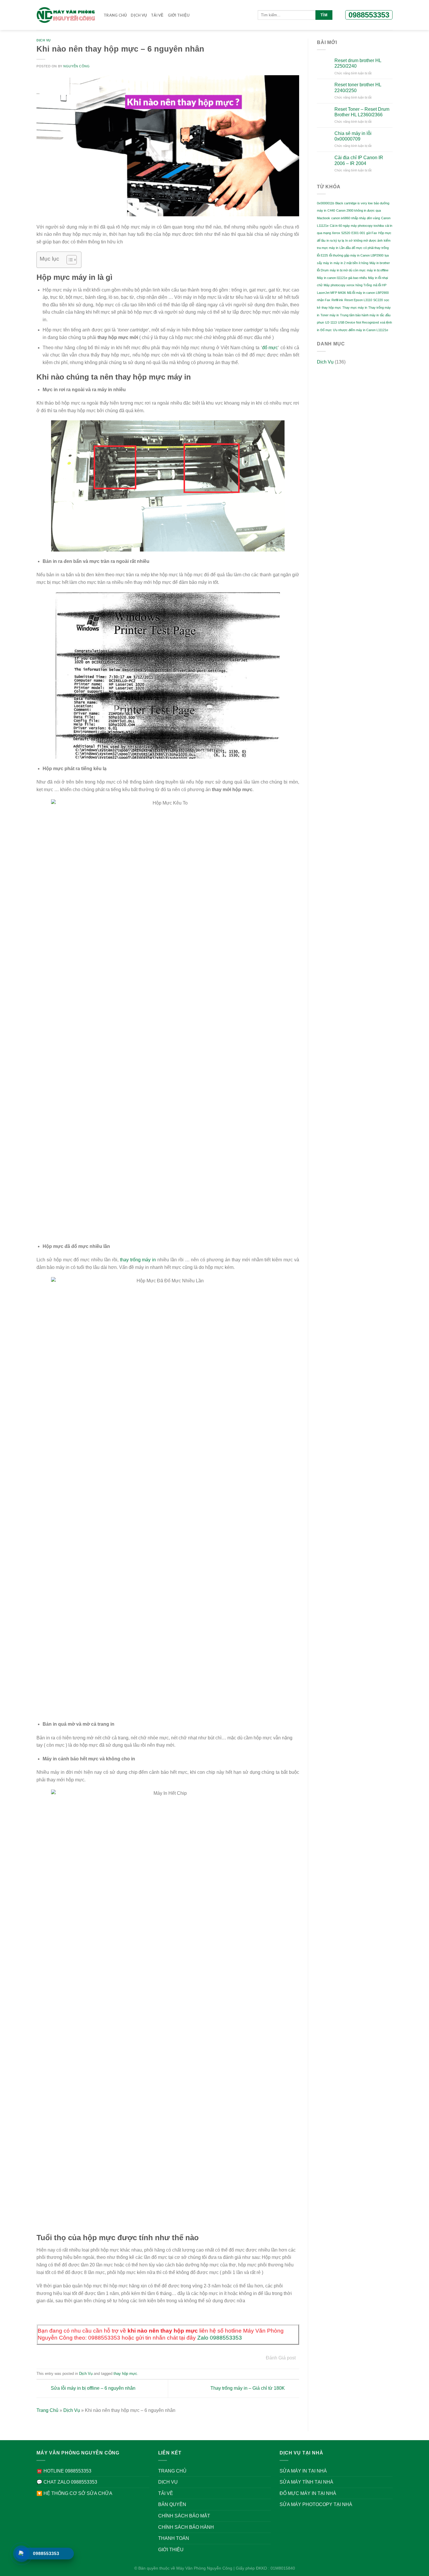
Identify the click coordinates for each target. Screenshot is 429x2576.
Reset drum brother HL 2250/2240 (358, 63)
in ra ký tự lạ (335, 240)
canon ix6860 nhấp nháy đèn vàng (356, 218)
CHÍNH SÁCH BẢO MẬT (184, 2516)
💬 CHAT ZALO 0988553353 (67, 2482)
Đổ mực (326, 330)
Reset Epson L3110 (358, 300)
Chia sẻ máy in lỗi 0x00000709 (353, 136)
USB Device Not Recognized (358, 322)
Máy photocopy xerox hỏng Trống (348, 285)
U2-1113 (331, 322)
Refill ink (337, 300)
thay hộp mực (125, 2374)
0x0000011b (326, 203)
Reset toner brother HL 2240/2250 (358, 87)
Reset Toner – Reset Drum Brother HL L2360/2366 (362, 112)
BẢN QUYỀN (172, 2504)
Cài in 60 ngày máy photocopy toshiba (357, 226)
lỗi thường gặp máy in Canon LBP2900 (356, 255)
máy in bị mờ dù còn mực (348, 270)
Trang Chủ (115, 15)
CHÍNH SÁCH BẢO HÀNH (186, 2527)
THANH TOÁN (174, 2538)
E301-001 (358, 233)
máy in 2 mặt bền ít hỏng (351, 263)
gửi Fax (372, 233)
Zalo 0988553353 (220, 2338)
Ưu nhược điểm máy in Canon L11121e (361, 330)
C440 (331, 210)
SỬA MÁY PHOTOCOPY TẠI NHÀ (316, 2504)
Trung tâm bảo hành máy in (359, 315)
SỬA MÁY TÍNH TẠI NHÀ (306, 2482)
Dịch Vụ (44, 40)
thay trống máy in (138, 1260)
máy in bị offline (378, 270)
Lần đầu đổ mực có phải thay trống (364, 248)
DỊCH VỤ (139, 15)
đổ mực (270, 348)
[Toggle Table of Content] (69, 260)
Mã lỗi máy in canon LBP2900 (368, 293)
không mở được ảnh (368, 240)
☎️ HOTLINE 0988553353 (64, 2471)
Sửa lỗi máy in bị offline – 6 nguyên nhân (93, 2388)
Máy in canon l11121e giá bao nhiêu (342, 278)
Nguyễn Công (76, 66)
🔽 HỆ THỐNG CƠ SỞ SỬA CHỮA (74, 2493)
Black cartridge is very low (354, 203)
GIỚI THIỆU (179, 15)
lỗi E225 (322, 255)
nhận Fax (324, 300)
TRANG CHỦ (172, 2471)
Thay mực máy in (355, 308)
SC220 (378, 300)
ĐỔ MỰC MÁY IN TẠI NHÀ (308, 2493)
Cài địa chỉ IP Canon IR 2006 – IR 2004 (359, 160)
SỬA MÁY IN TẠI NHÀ (303, 2471)
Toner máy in (330, 315)
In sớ (349, 240)
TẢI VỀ (157, 15)
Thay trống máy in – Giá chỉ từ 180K (248, 2388)
